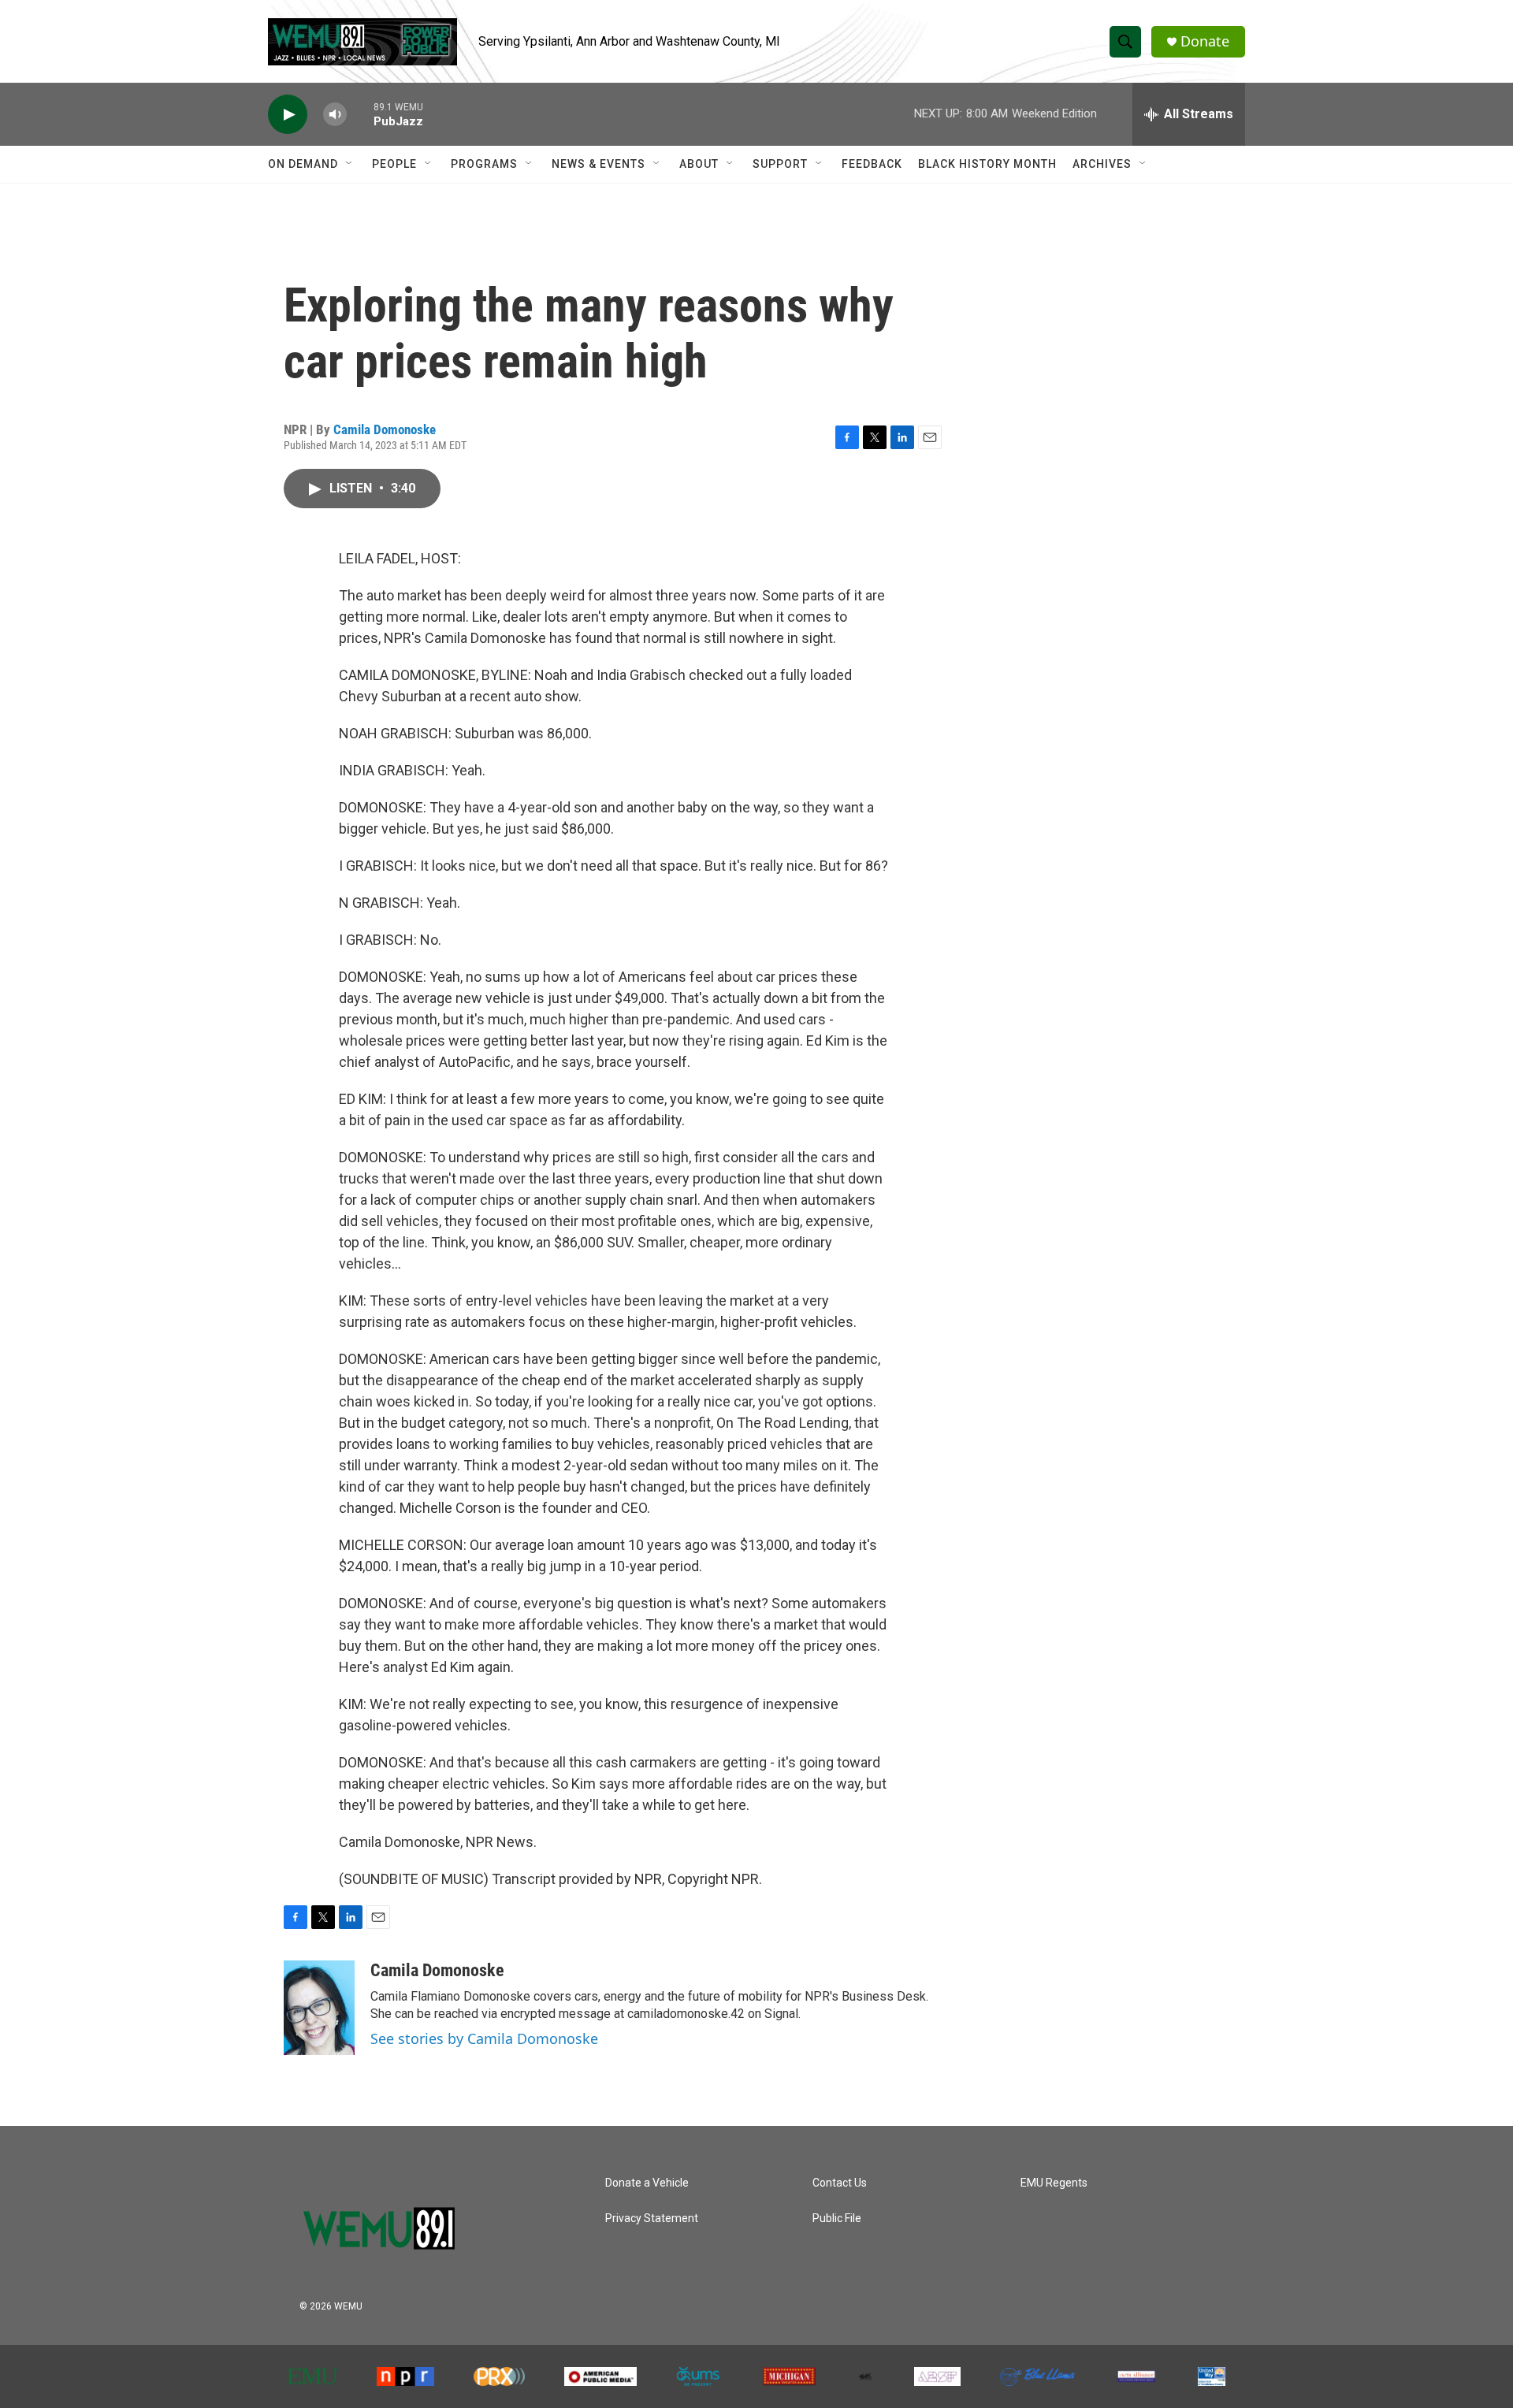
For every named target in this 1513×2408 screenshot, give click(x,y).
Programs (484, 164)
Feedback (872, 164)
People (394, 164)
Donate (1205, 41)
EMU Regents (1054, 2183)
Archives (1102, 164)
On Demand (303, 164)
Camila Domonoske (385, 429)
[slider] (360, 114)
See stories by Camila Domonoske (484, 2038)
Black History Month (987, 164)
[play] (288, 115)
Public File (837, 2218)
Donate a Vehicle (647, 2183)
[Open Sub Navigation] (350, 164)
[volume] (335, 115)
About (699, 164)
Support (780, 164)
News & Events (599, 164)
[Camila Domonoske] (319, 2008)
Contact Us (840, 2183)
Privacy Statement (652, 2218)
